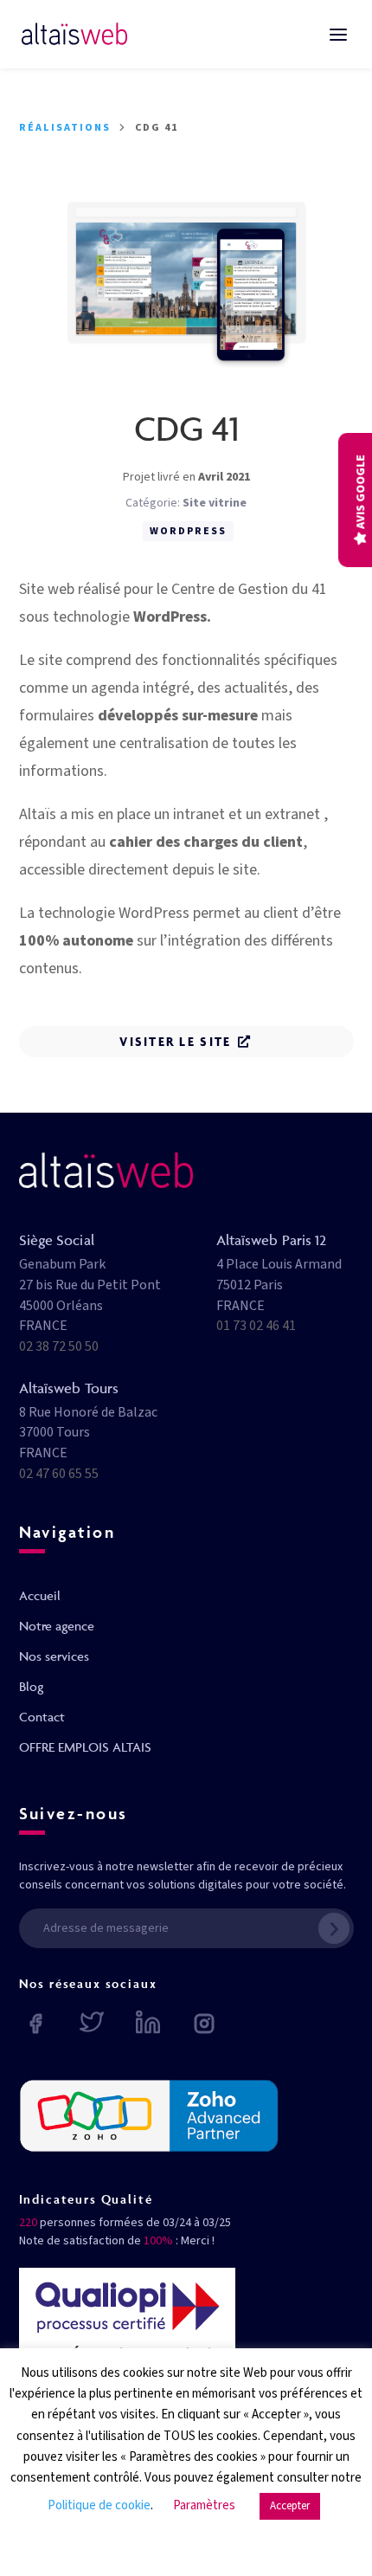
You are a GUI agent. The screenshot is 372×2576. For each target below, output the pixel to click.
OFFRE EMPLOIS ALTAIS (85, 1747)
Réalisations (65, 128)
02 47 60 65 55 (59, 1474)
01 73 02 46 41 (256, 1326)
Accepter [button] (290, 2506)
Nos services (54, 1656)
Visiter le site (175, 1041)
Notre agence (57, 1626)
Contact (42, 1717)
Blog (31, 1686)
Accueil (40, 1595)
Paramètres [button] (204, 2505)
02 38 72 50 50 (59, 1346)
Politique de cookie (99, 2505)
